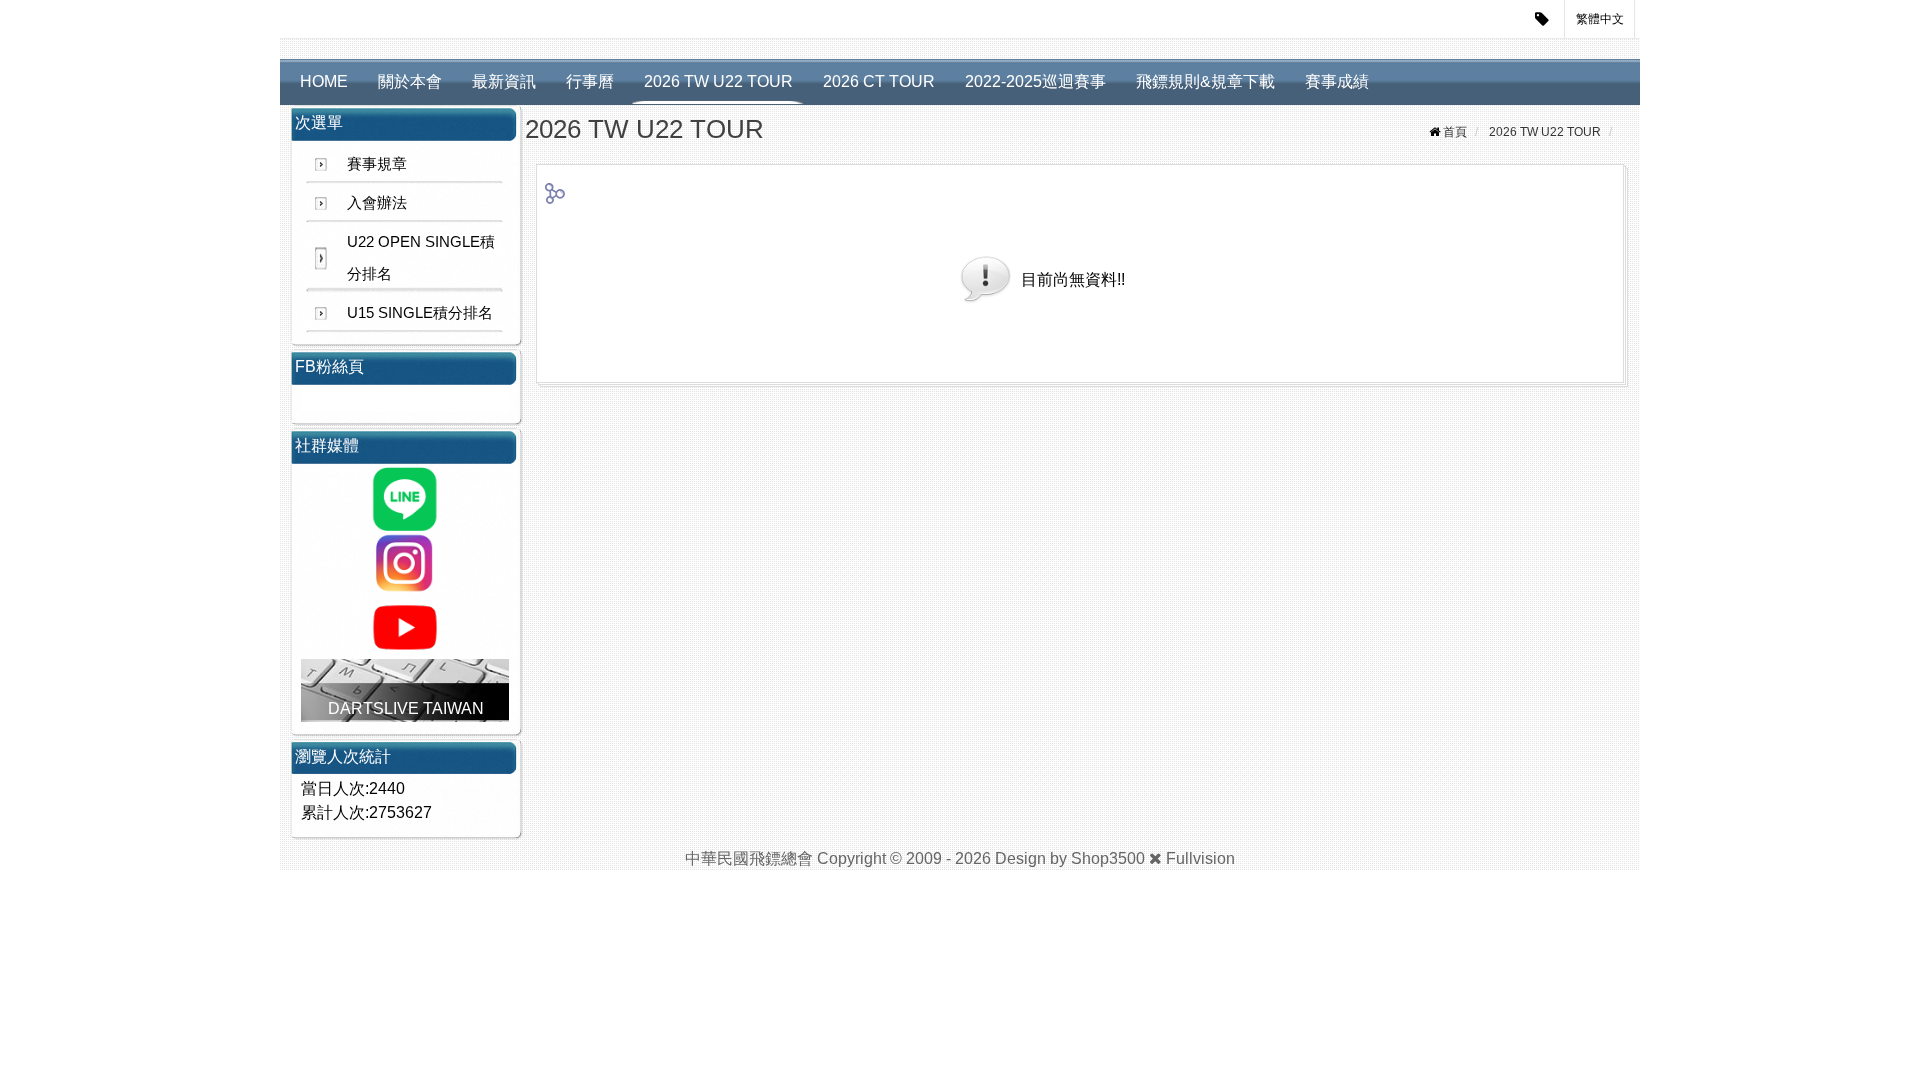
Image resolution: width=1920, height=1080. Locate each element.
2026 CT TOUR (879, 81)
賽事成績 (1337, 81)
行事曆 (590, 81)
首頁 (1455, 132)
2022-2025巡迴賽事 (1035, 81)
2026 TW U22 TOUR (718, 81)
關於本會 (410, 81)
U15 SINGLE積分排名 (420, 312)
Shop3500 (1108, 858)
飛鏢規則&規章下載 (1205, 81)
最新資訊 (504, 81)
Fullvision (1200, 858)
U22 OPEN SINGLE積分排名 (421, 257)
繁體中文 (1600, 19)
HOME (324, 81)
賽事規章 (377, 163)
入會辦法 (377, 202)
